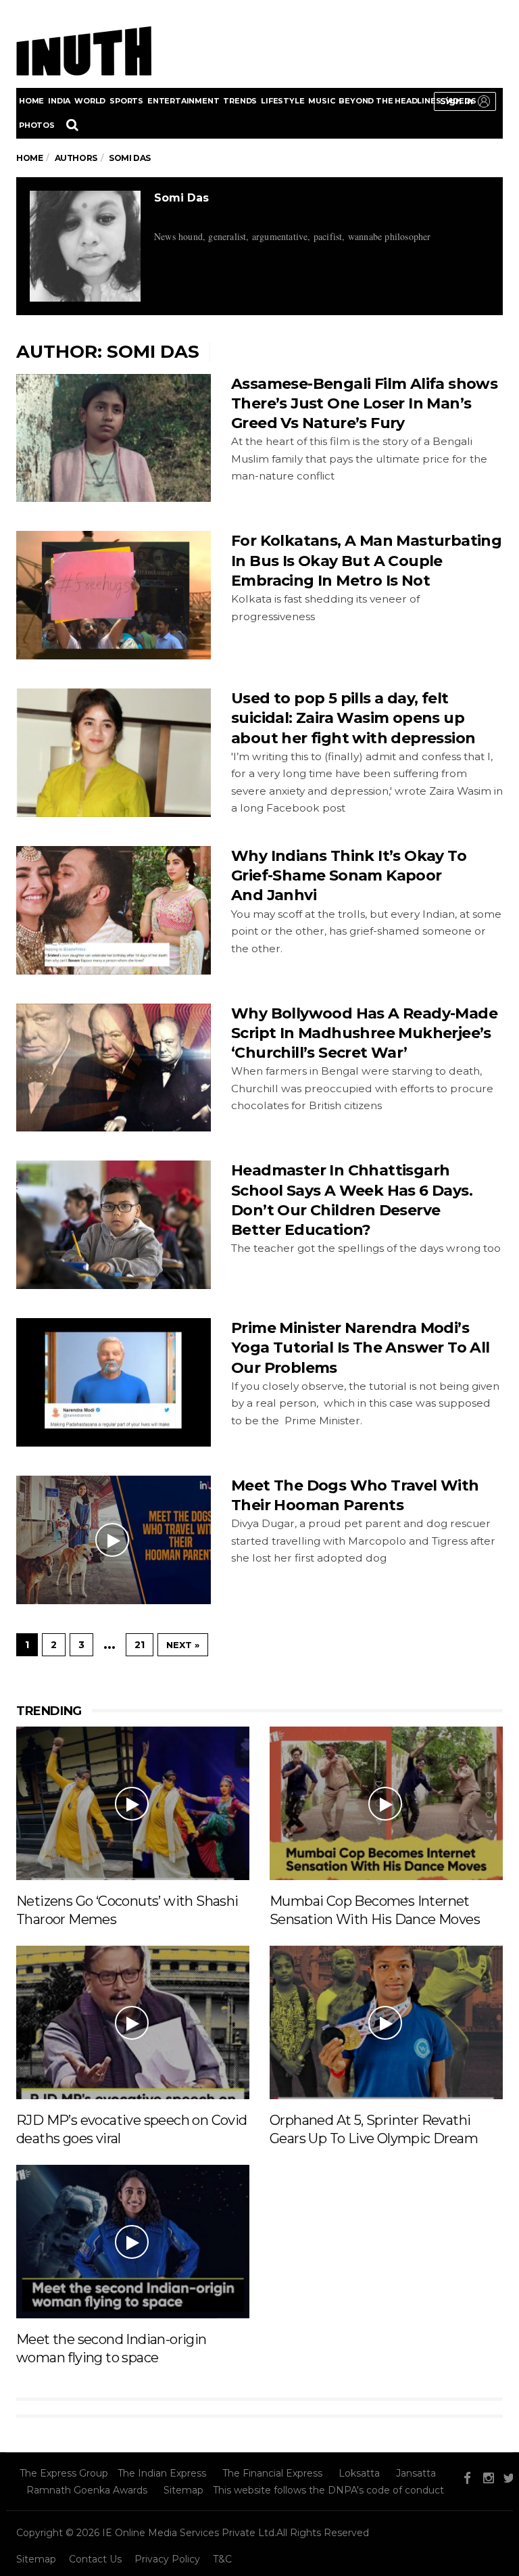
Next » (183, 1645)
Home (31, 101)
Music (321, 101)
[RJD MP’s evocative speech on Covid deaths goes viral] (133, 2021)
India (59, 101)
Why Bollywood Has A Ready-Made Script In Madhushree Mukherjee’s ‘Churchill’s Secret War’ (364, 1033)
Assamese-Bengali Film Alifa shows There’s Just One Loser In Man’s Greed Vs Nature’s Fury (364, 404)
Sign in (456, 101)
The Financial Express (272, 2473)
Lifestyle (282, 101)
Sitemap (183, 2490)
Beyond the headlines (390, 101)
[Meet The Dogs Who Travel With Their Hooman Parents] (114, 1540)
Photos (37, 125)
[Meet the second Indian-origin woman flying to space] (133, 2241)
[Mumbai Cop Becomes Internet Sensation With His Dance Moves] (386, 1802)
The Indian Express (162, 2473)
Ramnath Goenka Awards (87, 2490)
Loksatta (359, 2473)
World (90, 101)
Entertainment (183, 101)
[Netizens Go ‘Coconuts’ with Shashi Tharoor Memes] (133, 1802)
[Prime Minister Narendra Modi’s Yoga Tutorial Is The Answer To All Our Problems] (114, 1382)
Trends (240, 101)
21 (140, 1645)
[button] (465, 101)
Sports (126, 101)
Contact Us (95, 2559)
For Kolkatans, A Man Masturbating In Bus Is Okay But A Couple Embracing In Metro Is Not (366, 561)
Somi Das (181, 198)
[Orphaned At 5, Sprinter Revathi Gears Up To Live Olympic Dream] (386, 2021)
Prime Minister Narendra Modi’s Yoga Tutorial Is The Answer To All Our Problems (361, 1348)
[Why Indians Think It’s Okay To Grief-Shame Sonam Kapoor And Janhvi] (114, 910)
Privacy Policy (167, 2559)
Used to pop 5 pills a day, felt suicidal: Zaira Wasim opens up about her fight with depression (353, 718)
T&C (222, 2559)
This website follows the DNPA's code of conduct (328, 2490)
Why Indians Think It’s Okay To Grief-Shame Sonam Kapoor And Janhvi (349, 876)
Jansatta (416, 2473)
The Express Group (64, 2473)
